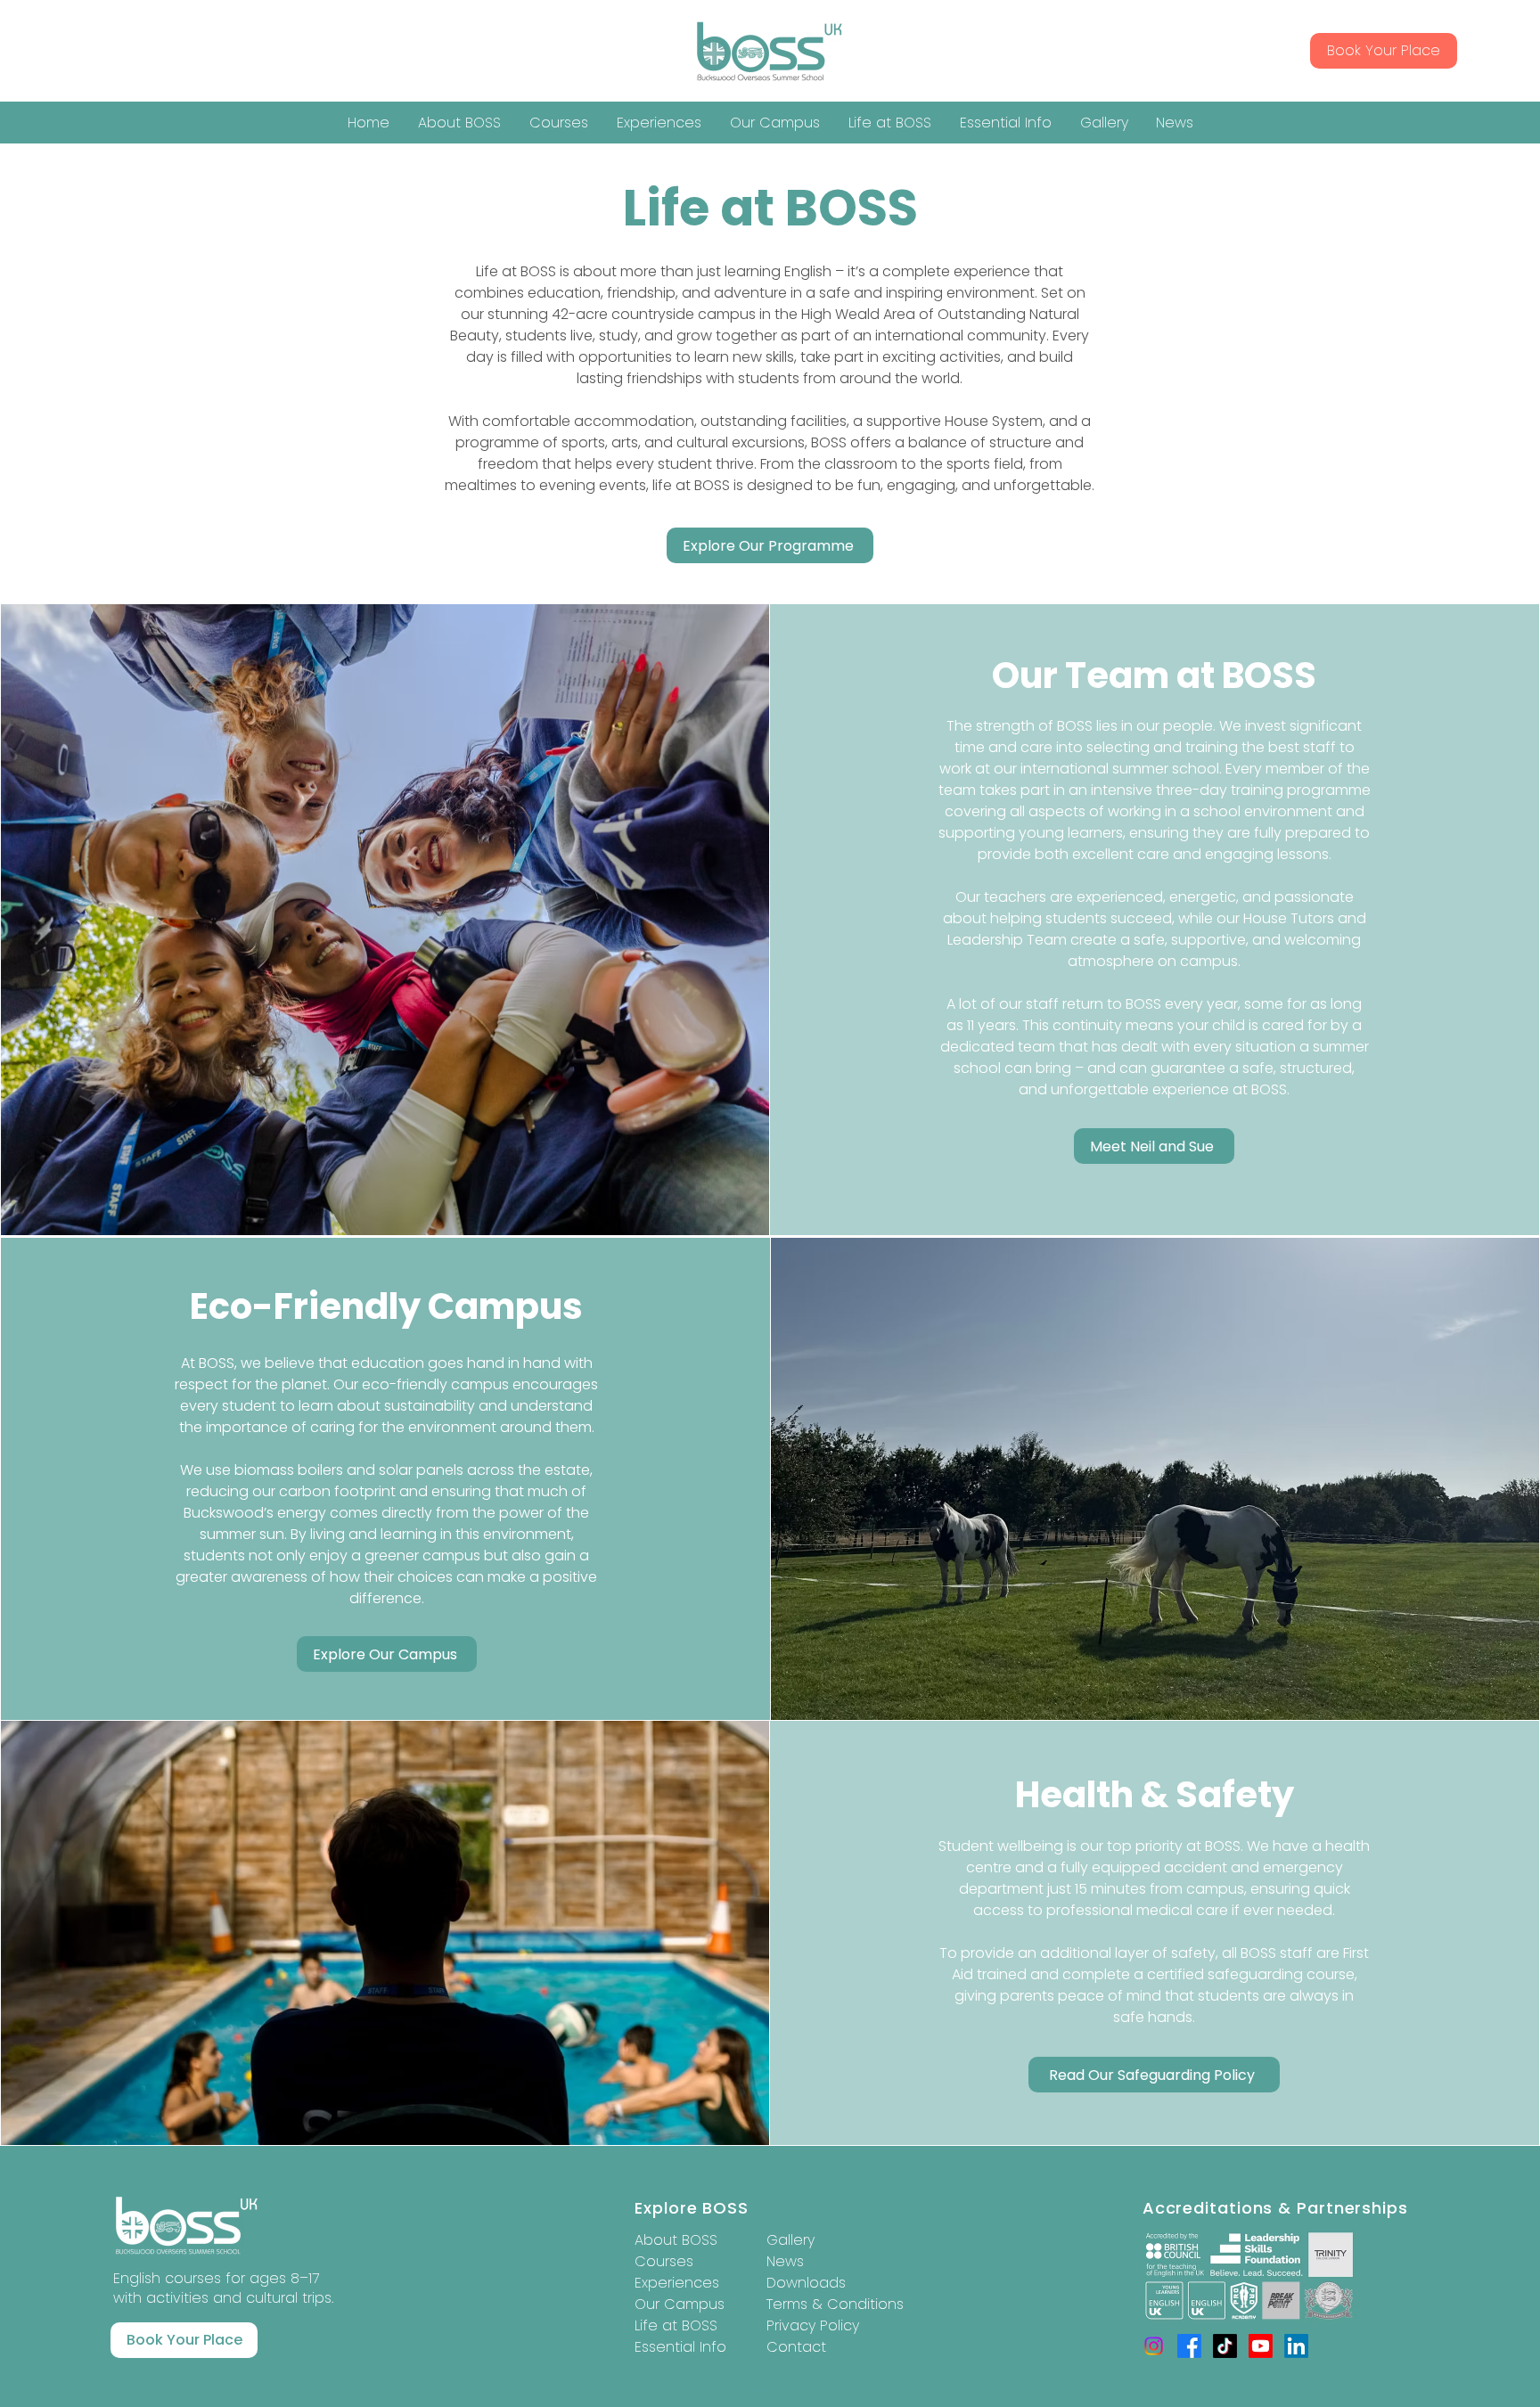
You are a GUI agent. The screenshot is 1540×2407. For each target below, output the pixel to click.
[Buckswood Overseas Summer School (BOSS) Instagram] (1154, 2346)
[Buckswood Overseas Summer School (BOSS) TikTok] (1225, 2346)
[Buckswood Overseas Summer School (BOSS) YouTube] (1261, 2346)
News (785, 2261)
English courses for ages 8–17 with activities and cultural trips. (223, 2288)
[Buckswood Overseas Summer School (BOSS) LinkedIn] (1296, 2346)
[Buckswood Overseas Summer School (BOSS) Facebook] (1189, 2346)
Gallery (790, 2240)
